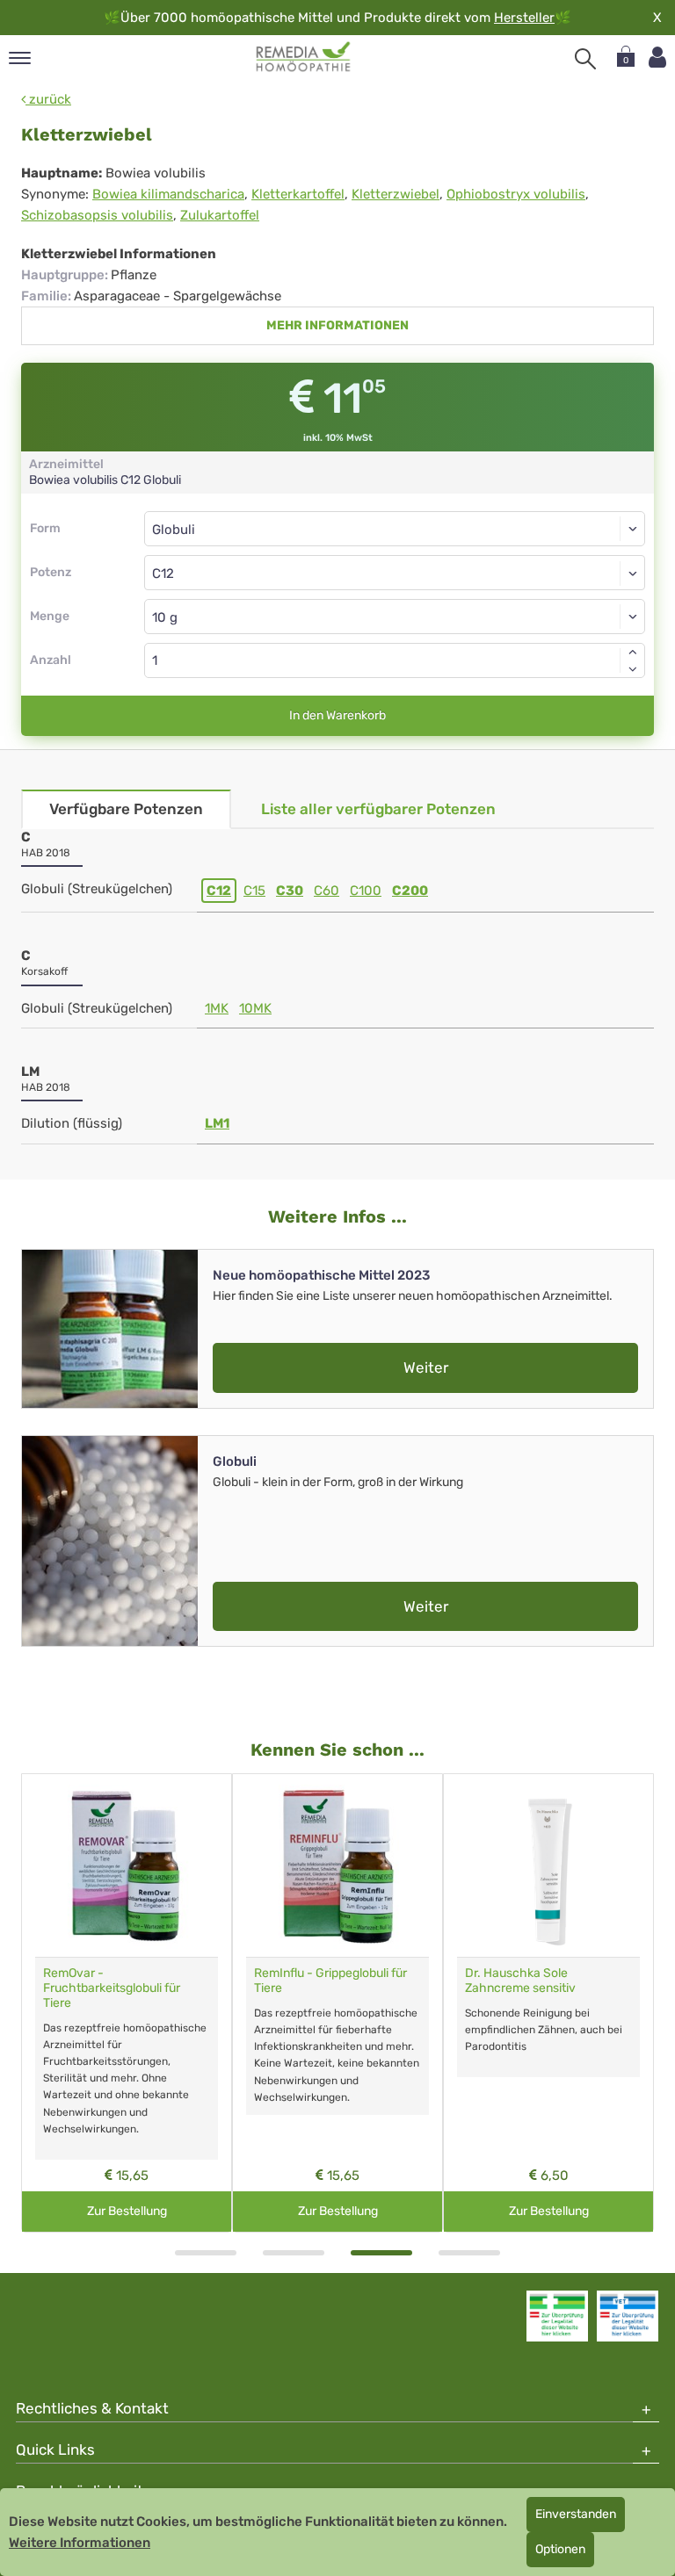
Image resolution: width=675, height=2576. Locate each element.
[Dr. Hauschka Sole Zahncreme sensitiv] (548, 1865)
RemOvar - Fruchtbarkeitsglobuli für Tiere (112, 1988)
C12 (219, 891)
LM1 (217, 1123)
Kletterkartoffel (298, 194)
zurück (48, 99)
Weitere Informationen (80, 2543)
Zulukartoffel (220, 215)
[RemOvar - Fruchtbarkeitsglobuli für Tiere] (127, 1865)
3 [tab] (381, 2253)
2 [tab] (294, 2253)
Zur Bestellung (127, 2211)
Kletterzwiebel (396, 194)
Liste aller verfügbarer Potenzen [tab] (378, 809)
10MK (255, 1008)
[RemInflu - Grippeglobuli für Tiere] (337, 1865)
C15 (254, 891)
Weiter (426, 1367)
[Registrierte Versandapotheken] (557, 2316)
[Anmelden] (657, 58)
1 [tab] (206, 2253)
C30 (290, 891)
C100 (366, 891)
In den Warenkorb (337, 715)
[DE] (304, 57)
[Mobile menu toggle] (20, 59)
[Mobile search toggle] (585, 59)
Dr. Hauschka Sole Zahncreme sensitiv (520, 1981)
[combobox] (395, 573)
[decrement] (633, 669)
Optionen (560, 2549)
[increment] (633, 652)
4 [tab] (469, 2253)
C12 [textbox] (163, 574)
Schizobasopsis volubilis (97, 215)
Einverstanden (576, 2514)
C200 (410, 891)
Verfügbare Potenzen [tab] (126, 809)
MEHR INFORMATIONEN (337, 325)
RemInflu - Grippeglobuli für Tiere (330, 1981)
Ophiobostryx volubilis (516, 194)
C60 (327, 891)
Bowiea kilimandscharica (168, 194)
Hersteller (524, 18)
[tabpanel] (127, 2003)
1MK (217, 1008)
